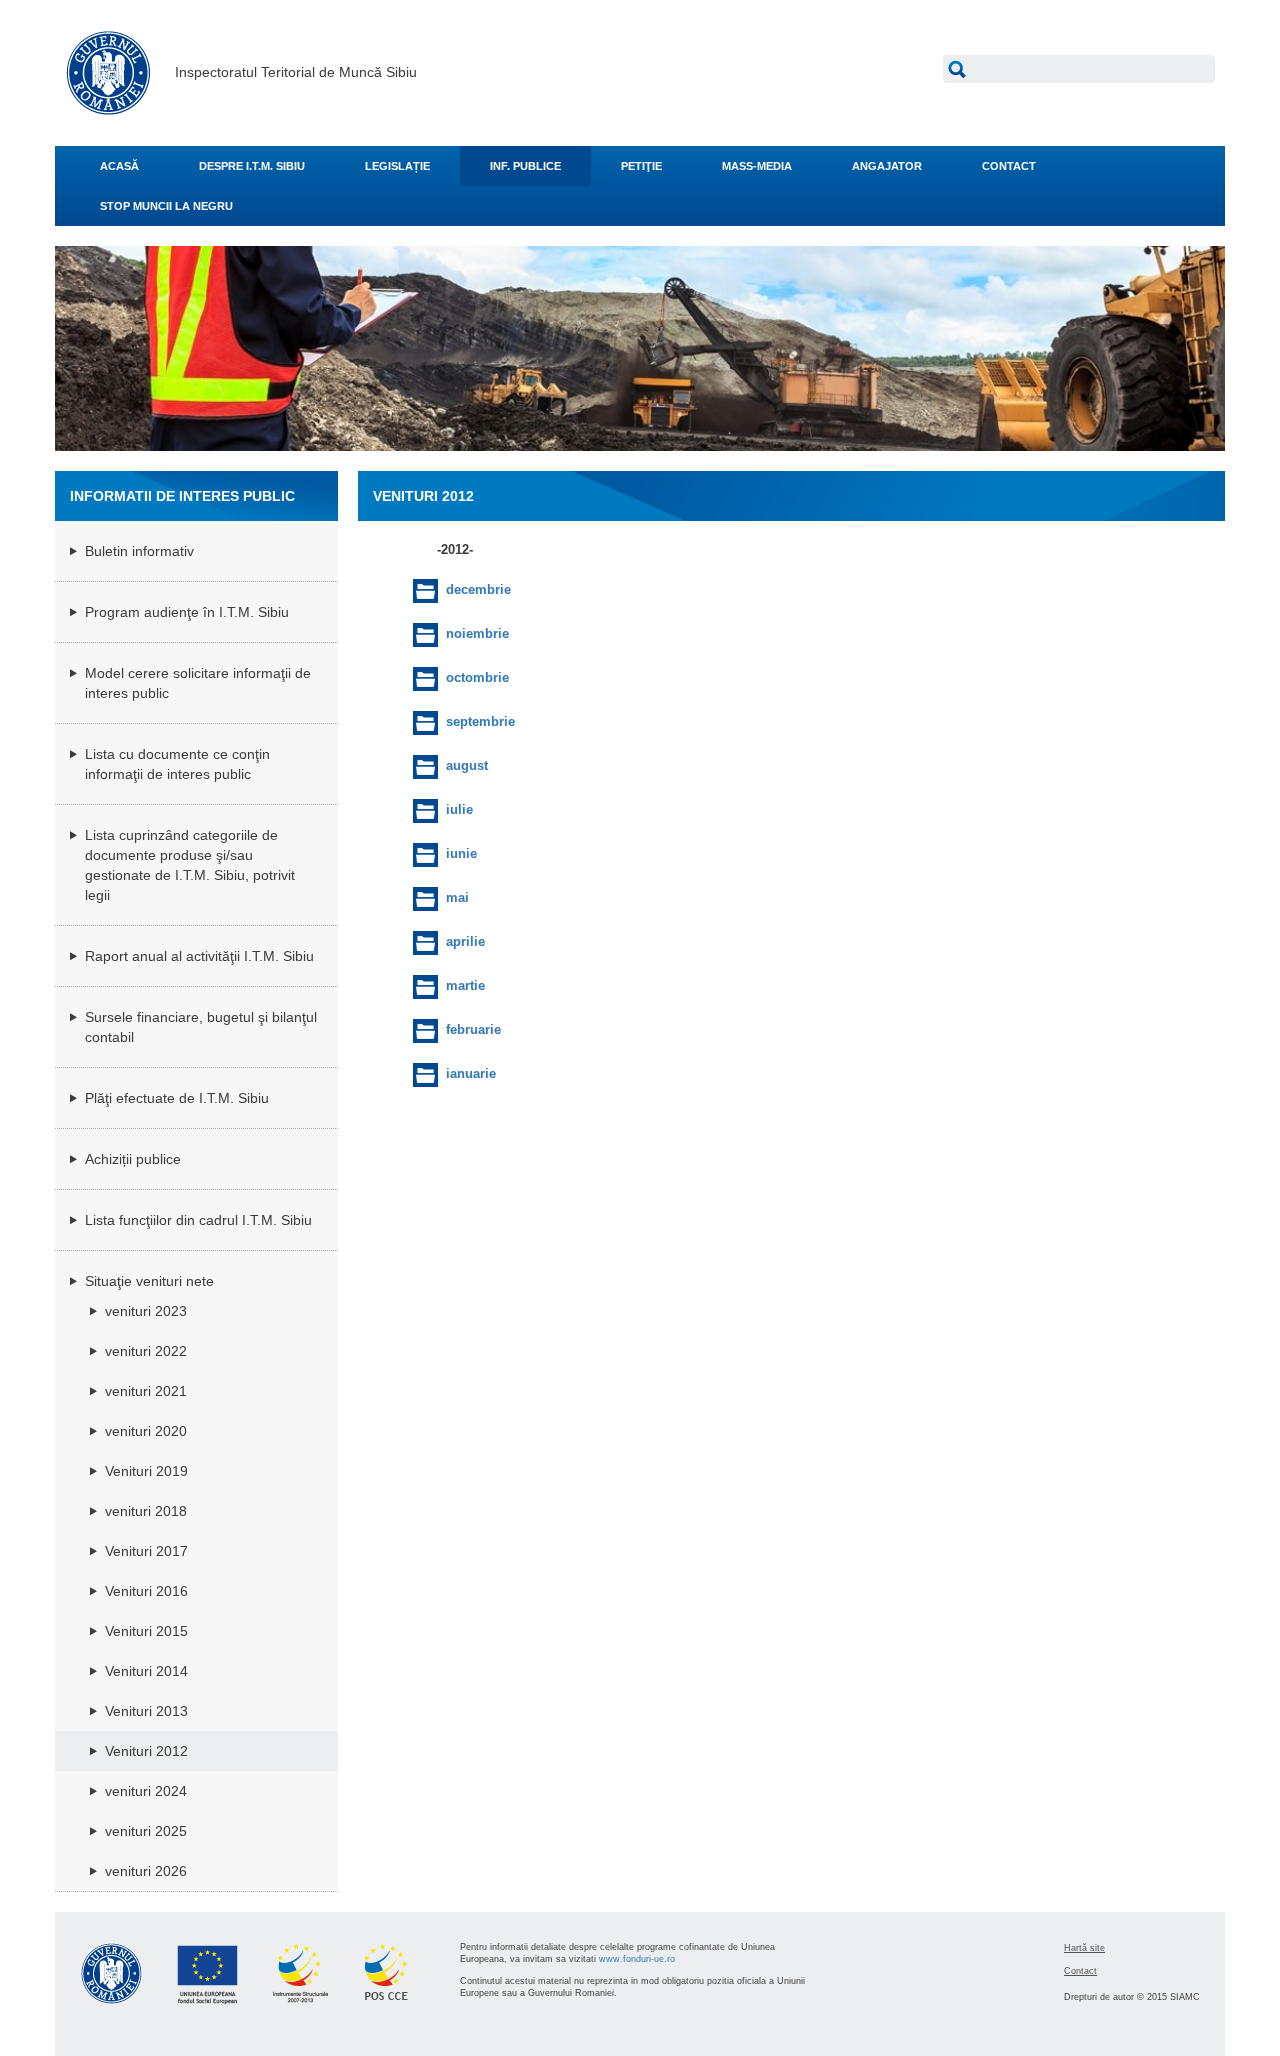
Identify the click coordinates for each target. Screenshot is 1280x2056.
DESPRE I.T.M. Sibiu (252, 166)
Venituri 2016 (146, 1591)
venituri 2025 (146, 1831)
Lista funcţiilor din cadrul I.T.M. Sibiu (198, 1220)
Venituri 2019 (146, 1471)
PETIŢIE (641, 166)
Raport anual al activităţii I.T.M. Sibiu (199, 956)
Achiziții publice (133, 1159)
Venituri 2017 (146, 1551)
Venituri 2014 (146, 1671)
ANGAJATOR (887, 166)
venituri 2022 (146, 1351)
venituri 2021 (146, 1391)
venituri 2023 (146, 1311)
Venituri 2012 (146, 1751)
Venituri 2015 (146, 1631)
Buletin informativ (139, 551)
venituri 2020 (146, 1431)
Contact (1080, 1971)
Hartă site (1084, 1948)
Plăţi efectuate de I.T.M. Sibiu (177, 1098)
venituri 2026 (146, 1871)
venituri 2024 (146, 1791)
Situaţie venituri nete (149, 1281)
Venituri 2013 (146, 1711)
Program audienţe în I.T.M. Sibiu (187, 612)
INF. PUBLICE (525, 166)
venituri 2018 (146, 1511)
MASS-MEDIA (757, 166)
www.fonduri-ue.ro (637, 1959)
